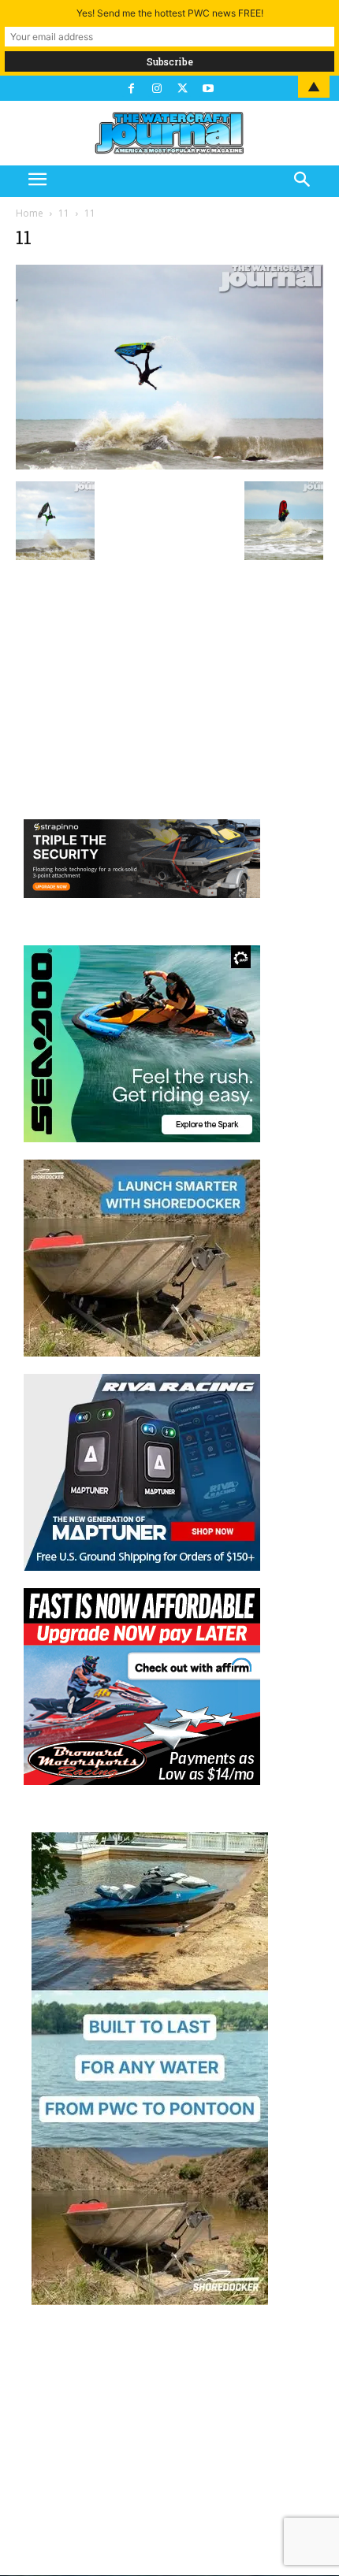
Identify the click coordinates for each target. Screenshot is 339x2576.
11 (64, 213)
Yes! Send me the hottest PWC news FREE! (170, 13)
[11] (169, 465)
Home (30, 213)
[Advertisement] (169, 679)
